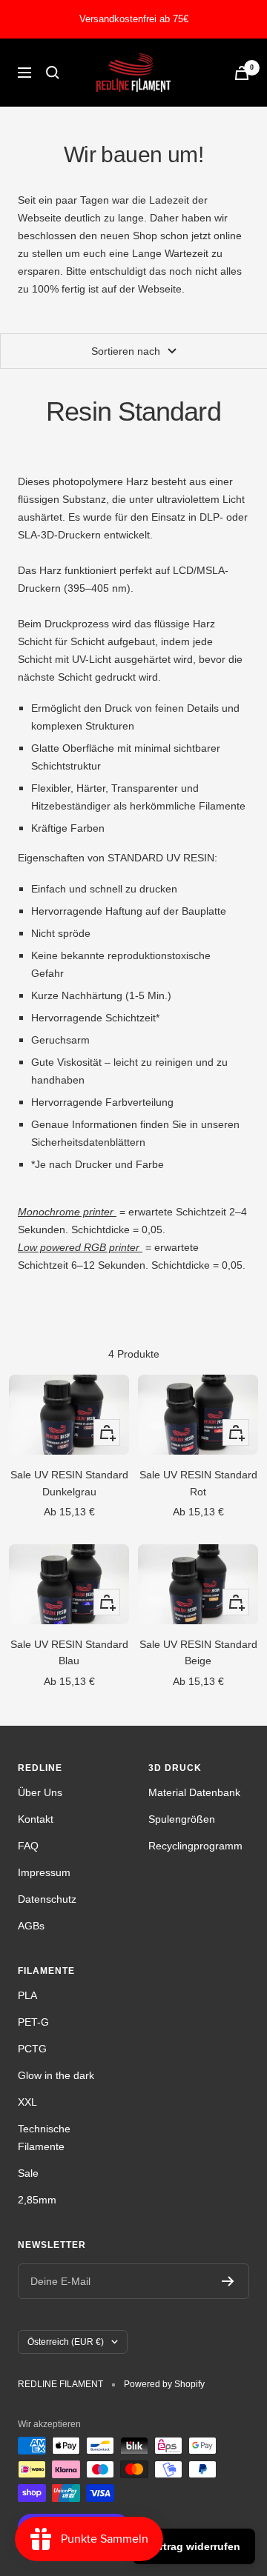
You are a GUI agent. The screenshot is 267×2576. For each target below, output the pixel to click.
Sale (28, 2173)
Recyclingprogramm (195, 1846)
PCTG (32, 2049)
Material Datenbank (194, 1792)
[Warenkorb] (242, 73)
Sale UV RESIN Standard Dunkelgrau (69, 1483)
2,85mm (37, 2200)
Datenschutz (47, 1899)
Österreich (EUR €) (66, 2342)
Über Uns (40, 1792)
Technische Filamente (44, 2138)
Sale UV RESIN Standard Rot (198, 1483)
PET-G (33, 2022)
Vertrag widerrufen (194, 2546)
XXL (27, 2102)
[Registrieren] (228, 2281)
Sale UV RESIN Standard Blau (69, 1652)
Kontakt (36, 1819)
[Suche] (53, 73)
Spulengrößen (182, 1819)
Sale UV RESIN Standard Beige (198, 1652)
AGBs (31, 1926)
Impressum (44, 1872)
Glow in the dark (56, 2075)
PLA (27, 1995)
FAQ (28, 1846)
